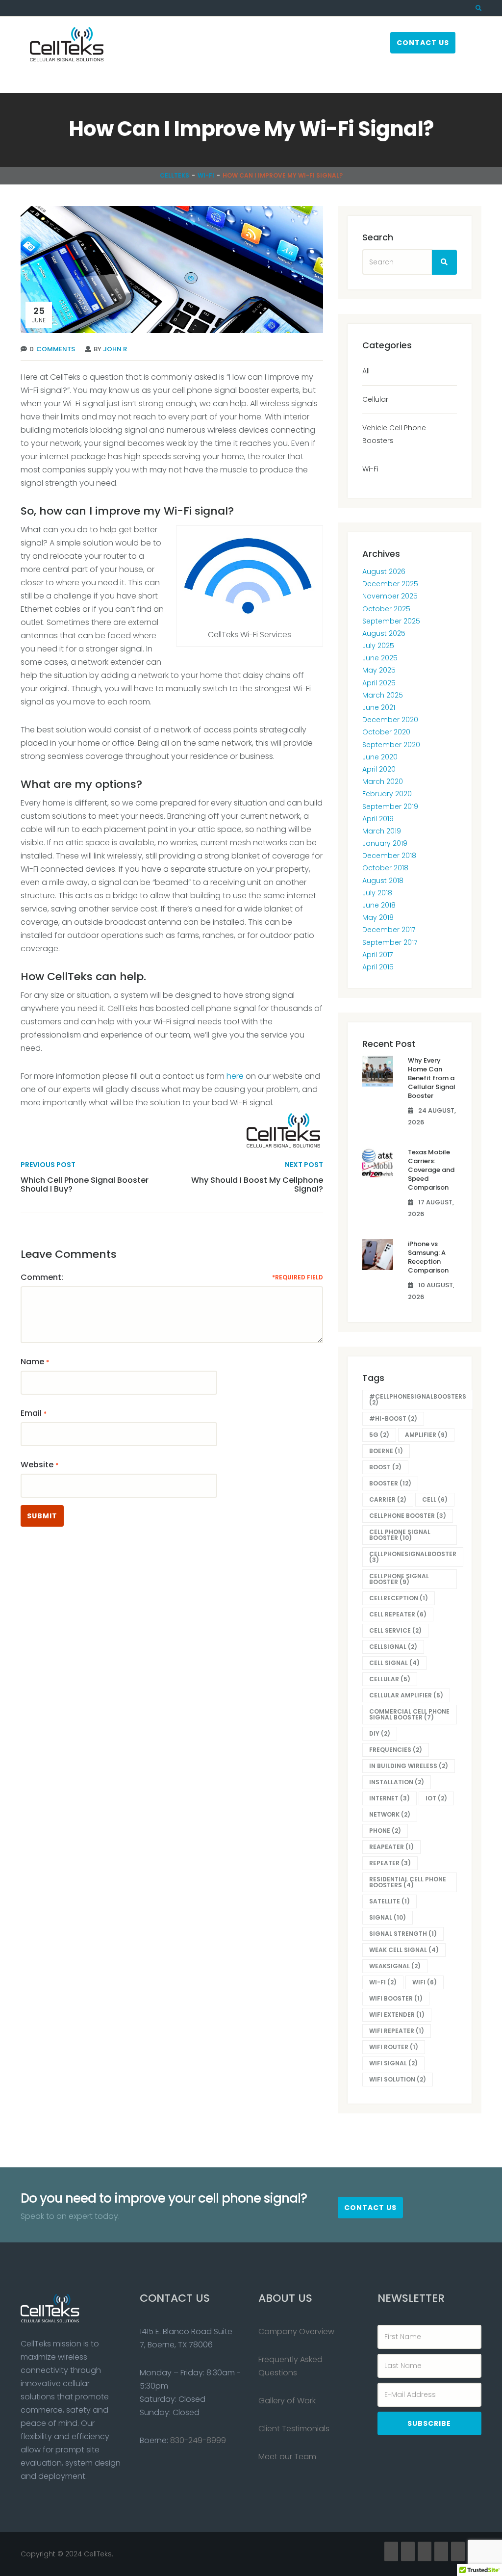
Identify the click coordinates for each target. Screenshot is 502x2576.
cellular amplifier (406, 1695)
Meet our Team (287, 2457)
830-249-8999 (198, 2440)
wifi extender (397, 2015)
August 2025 (384, 633)
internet (389, 1798)
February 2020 (387, 794)
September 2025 (391, 621)
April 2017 (377, 955)
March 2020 (383, 781)
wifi (425, 1982)
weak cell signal (404, 1950)
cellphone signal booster (399, 1579)
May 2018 (378, 917)
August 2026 (384, 572)
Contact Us (423, 43)
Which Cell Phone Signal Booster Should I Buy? (85, 1184)
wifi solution (398, 2079)
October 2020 (386, 732)
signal (388, 1917)
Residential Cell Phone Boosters (408, 1882)
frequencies (396, 1750)
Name (32, 1362)
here (235, 1076)
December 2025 (390, 584)
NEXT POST (304, 1165)
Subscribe (429, 2423)
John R (115, 349)
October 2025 (386, 609)
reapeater (391, 1847)
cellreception (399, 1598)
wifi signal (393, 2063)
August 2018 (383, 881)
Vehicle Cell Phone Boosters (394, 434)
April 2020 (379, 769)
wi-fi (383, 1982)
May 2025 (379, 670)
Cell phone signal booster (400, 1535)
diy (380, 1733)
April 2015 (378, 967)
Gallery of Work (287, 2401)
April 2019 (378, 819)
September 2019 (390, 807)
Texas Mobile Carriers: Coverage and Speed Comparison (431, 1170)
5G (379, 1435)
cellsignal (393, 1647)
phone (385, 1831)
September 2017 (390, 942)
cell (435, 1499)
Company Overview (296, 2331)
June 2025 (380, 658)
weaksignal (395, 1966)
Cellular (375, 399)
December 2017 (389, 930)
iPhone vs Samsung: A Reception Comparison (428, 1257)
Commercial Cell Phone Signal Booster (409, 1714)
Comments (56, 349)
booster (390, 1483)
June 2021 (379, 707)
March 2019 (382, 831)
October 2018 (385, 868)
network (390, 1814)
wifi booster (396, 1998)
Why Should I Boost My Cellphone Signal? (257, 1184)
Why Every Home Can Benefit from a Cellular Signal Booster (432, 1078)
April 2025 (379, 683)
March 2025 (383, 695)
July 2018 (377, 893)
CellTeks (175, 175)
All (366, 371)
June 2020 (380, 757)
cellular (390, 1679)
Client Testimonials (294, 2429)
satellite (389, 1901)
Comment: (42, 1277)
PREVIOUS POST (48, 1165)
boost (385, 1467)
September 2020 (391, 745)
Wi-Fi (206, 175)
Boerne (386, 1451)
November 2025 (390, 596)
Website (37, 1465)
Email (31, 1413)
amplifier (426, 1435)
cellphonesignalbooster (413, 1557)
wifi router (394, 2047)
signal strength (403, 1934)
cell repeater (398, 1614)
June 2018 (379, 905)
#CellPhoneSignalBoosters (418, 1399)
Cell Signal (394, 1663)
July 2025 (378, 646)
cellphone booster (408, 1516)
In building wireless (409, 1766)
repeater (390, 1863)
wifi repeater (397, 2031)
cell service (395, 1630)
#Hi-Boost (393, 1418)
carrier (388, 1499)
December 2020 (390, 720)
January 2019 (385, 843)
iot (436, 1798)
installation (397, 1782)
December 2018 (389, 856)
